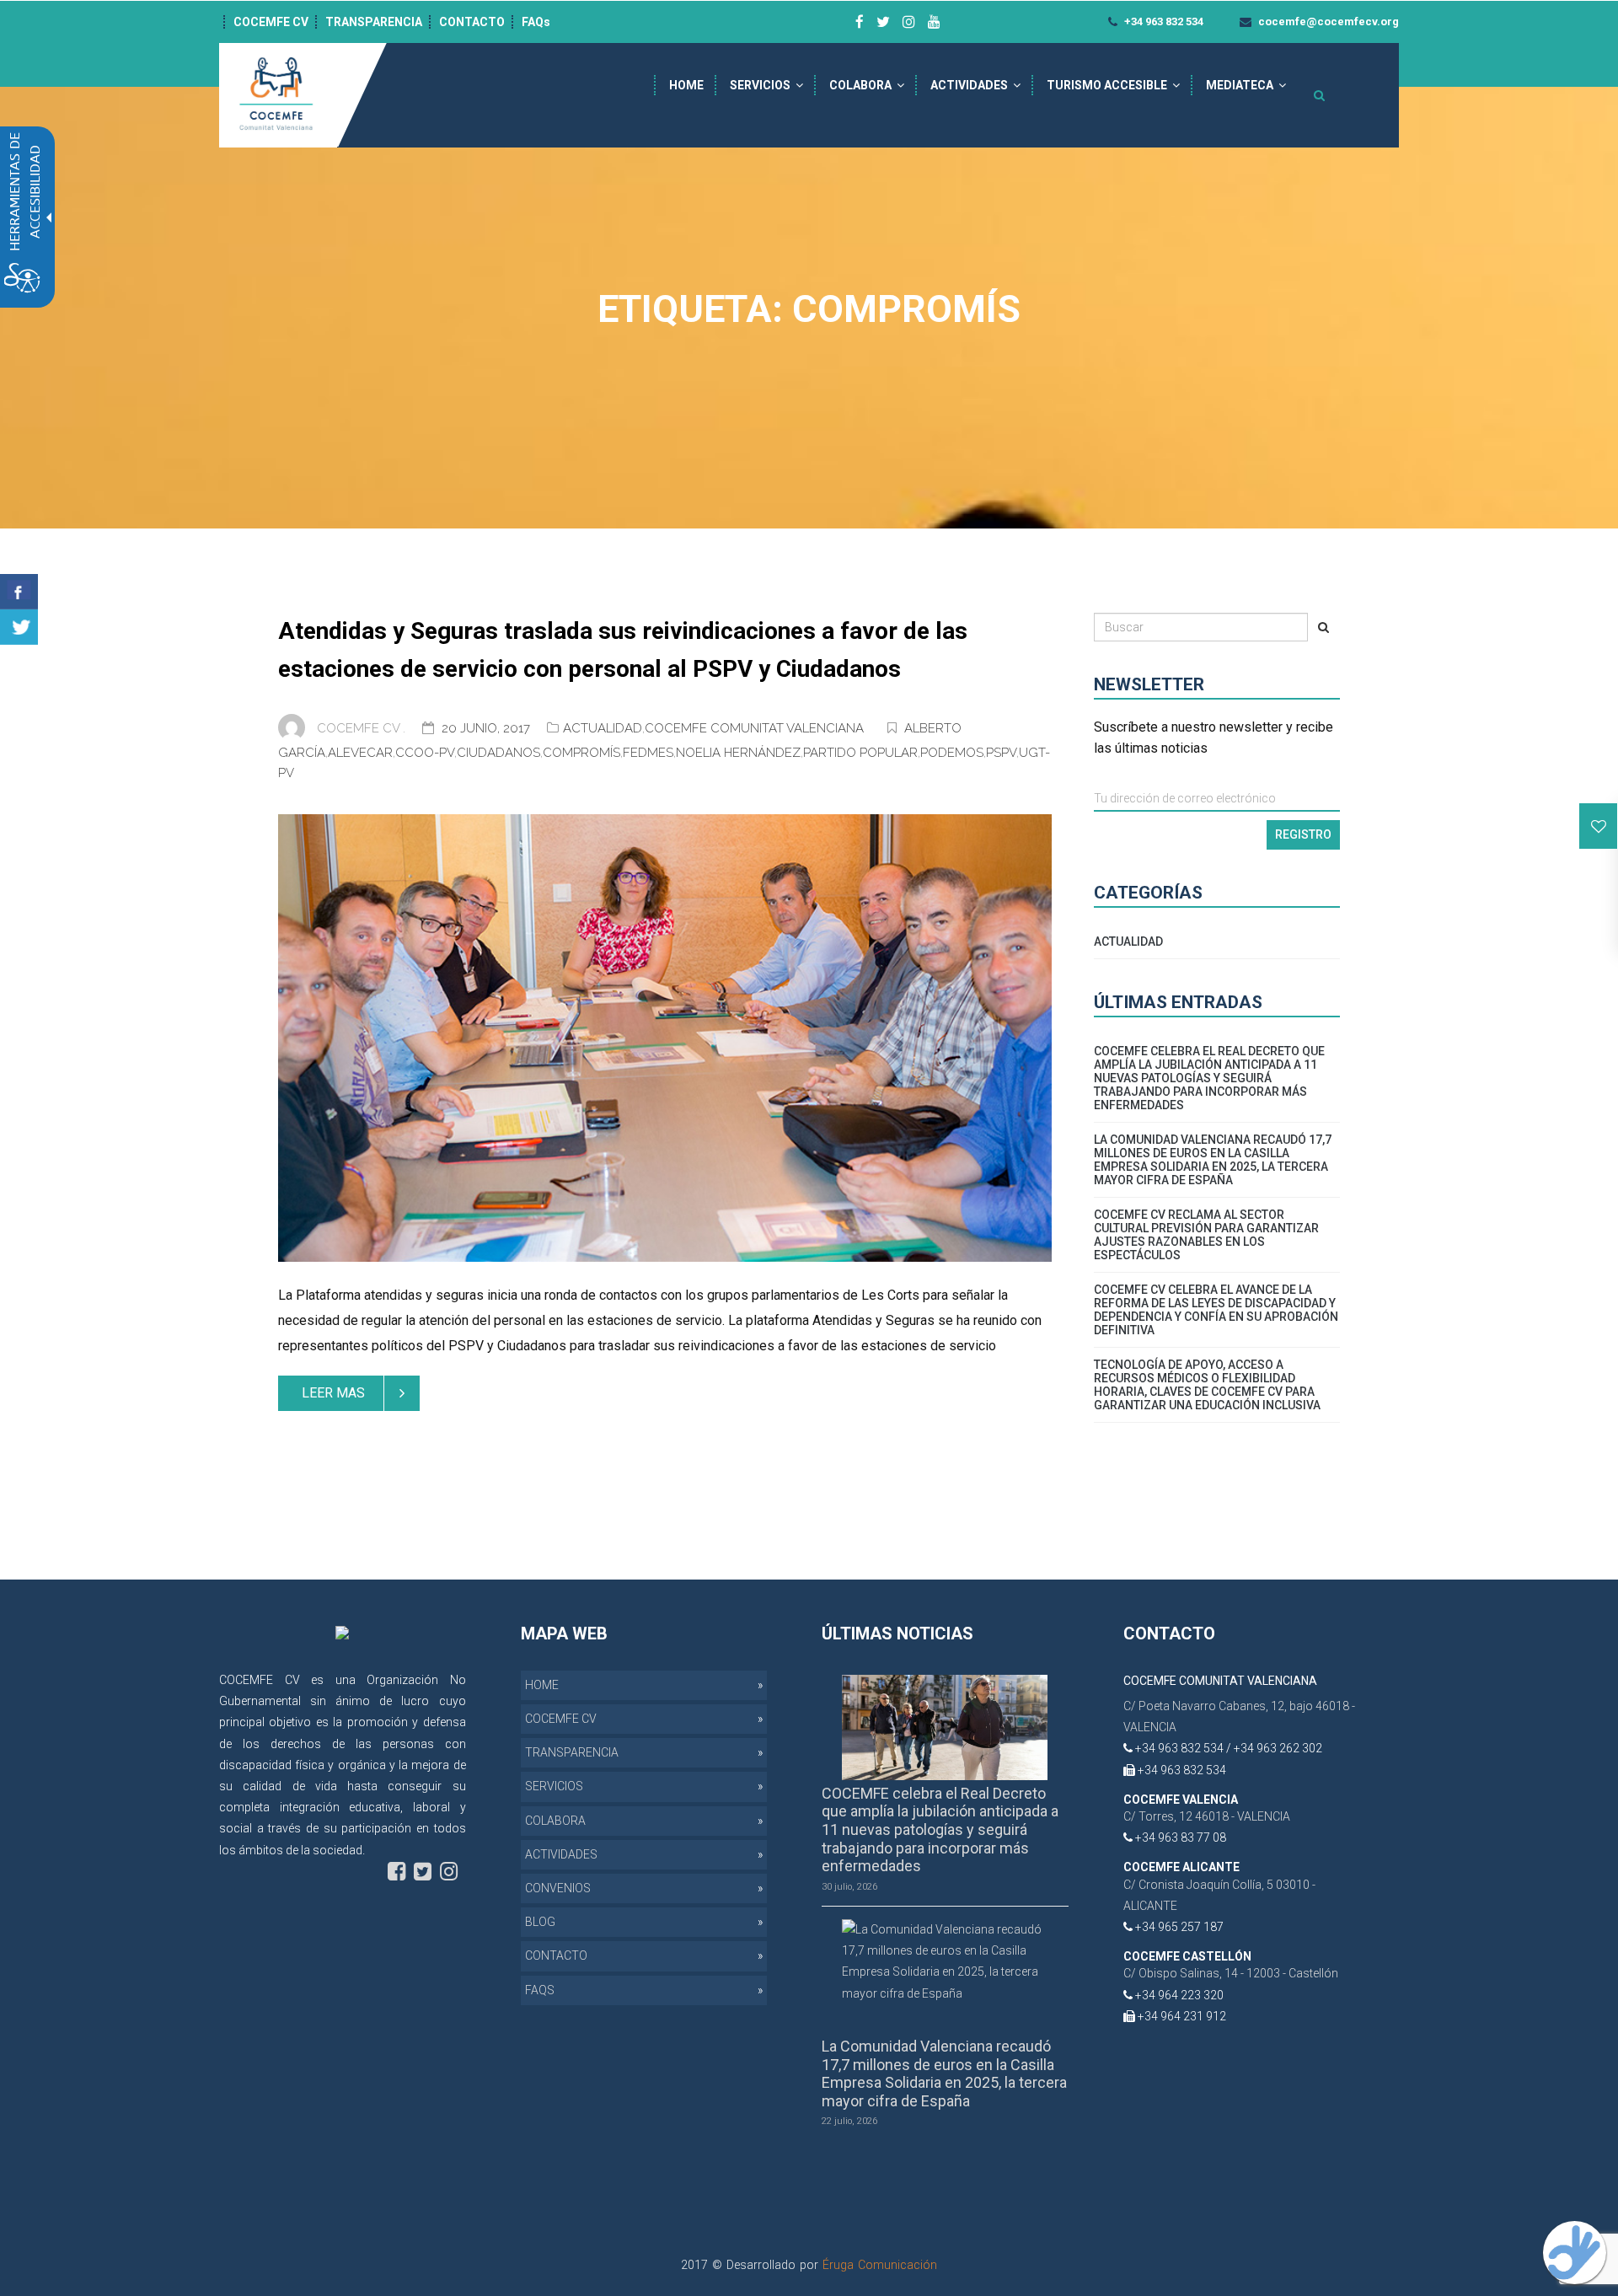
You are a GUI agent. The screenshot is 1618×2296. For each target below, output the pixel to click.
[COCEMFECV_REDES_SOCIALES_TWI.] (423, 1872)
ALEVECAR (360, 753)
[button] (1599, 826)
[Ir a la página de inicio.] (278, 94)
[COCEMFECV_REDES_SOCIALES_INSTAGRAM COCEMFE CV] (909, 22)
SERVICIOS (760, 85)
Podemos (952, 753)
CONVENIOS (558, 1888)
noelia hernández (738, 753)
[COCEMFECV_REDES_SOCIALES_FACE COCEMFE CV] (860, 22)
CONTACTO (472, 22)
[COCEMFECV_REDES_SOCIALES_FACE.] (396, 1872)
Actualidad (603, 728)
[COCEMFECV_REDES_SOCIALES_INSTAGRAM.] (449, 1872)
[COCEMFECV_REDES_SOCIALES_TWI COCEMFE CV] (883, 22)
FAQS (540, 1990)
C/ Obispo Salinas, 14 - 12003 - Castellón (1231, 1973)
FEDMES (648, 753)
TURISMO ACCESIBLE (1107, 85)
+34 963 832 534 (1163, 21)
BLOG (540, 1922)
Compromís (581, 753)
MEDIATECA (1240, 85)
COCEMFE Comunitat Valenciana (754, 728)
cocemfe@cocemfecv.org (1327, 21)
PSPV (1001, 753)
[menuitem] (686, 85)
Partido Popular (860, 753)
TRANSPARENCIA (374, 22)
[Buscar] (1323, 627)
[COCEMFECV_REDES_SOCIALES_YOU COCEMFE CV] (934, 22)
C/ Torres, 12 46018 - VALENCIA (1207, 1816)
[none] (665, 1038)
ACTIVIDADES (969, 85)
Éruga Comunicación (880, 2265)
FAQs (536, 22)
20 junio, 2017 (488, 728)
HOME (686, 85)
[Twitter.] (19, 627)
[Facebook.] (19, 592)
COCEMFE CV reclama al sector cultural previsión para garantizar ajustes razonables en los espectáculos (1206, 1235)
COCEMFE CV (271, 22)
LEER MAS (333, 1393)
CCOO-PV (425, 753)
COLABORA (860, 85)
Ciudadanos (498, 753)
